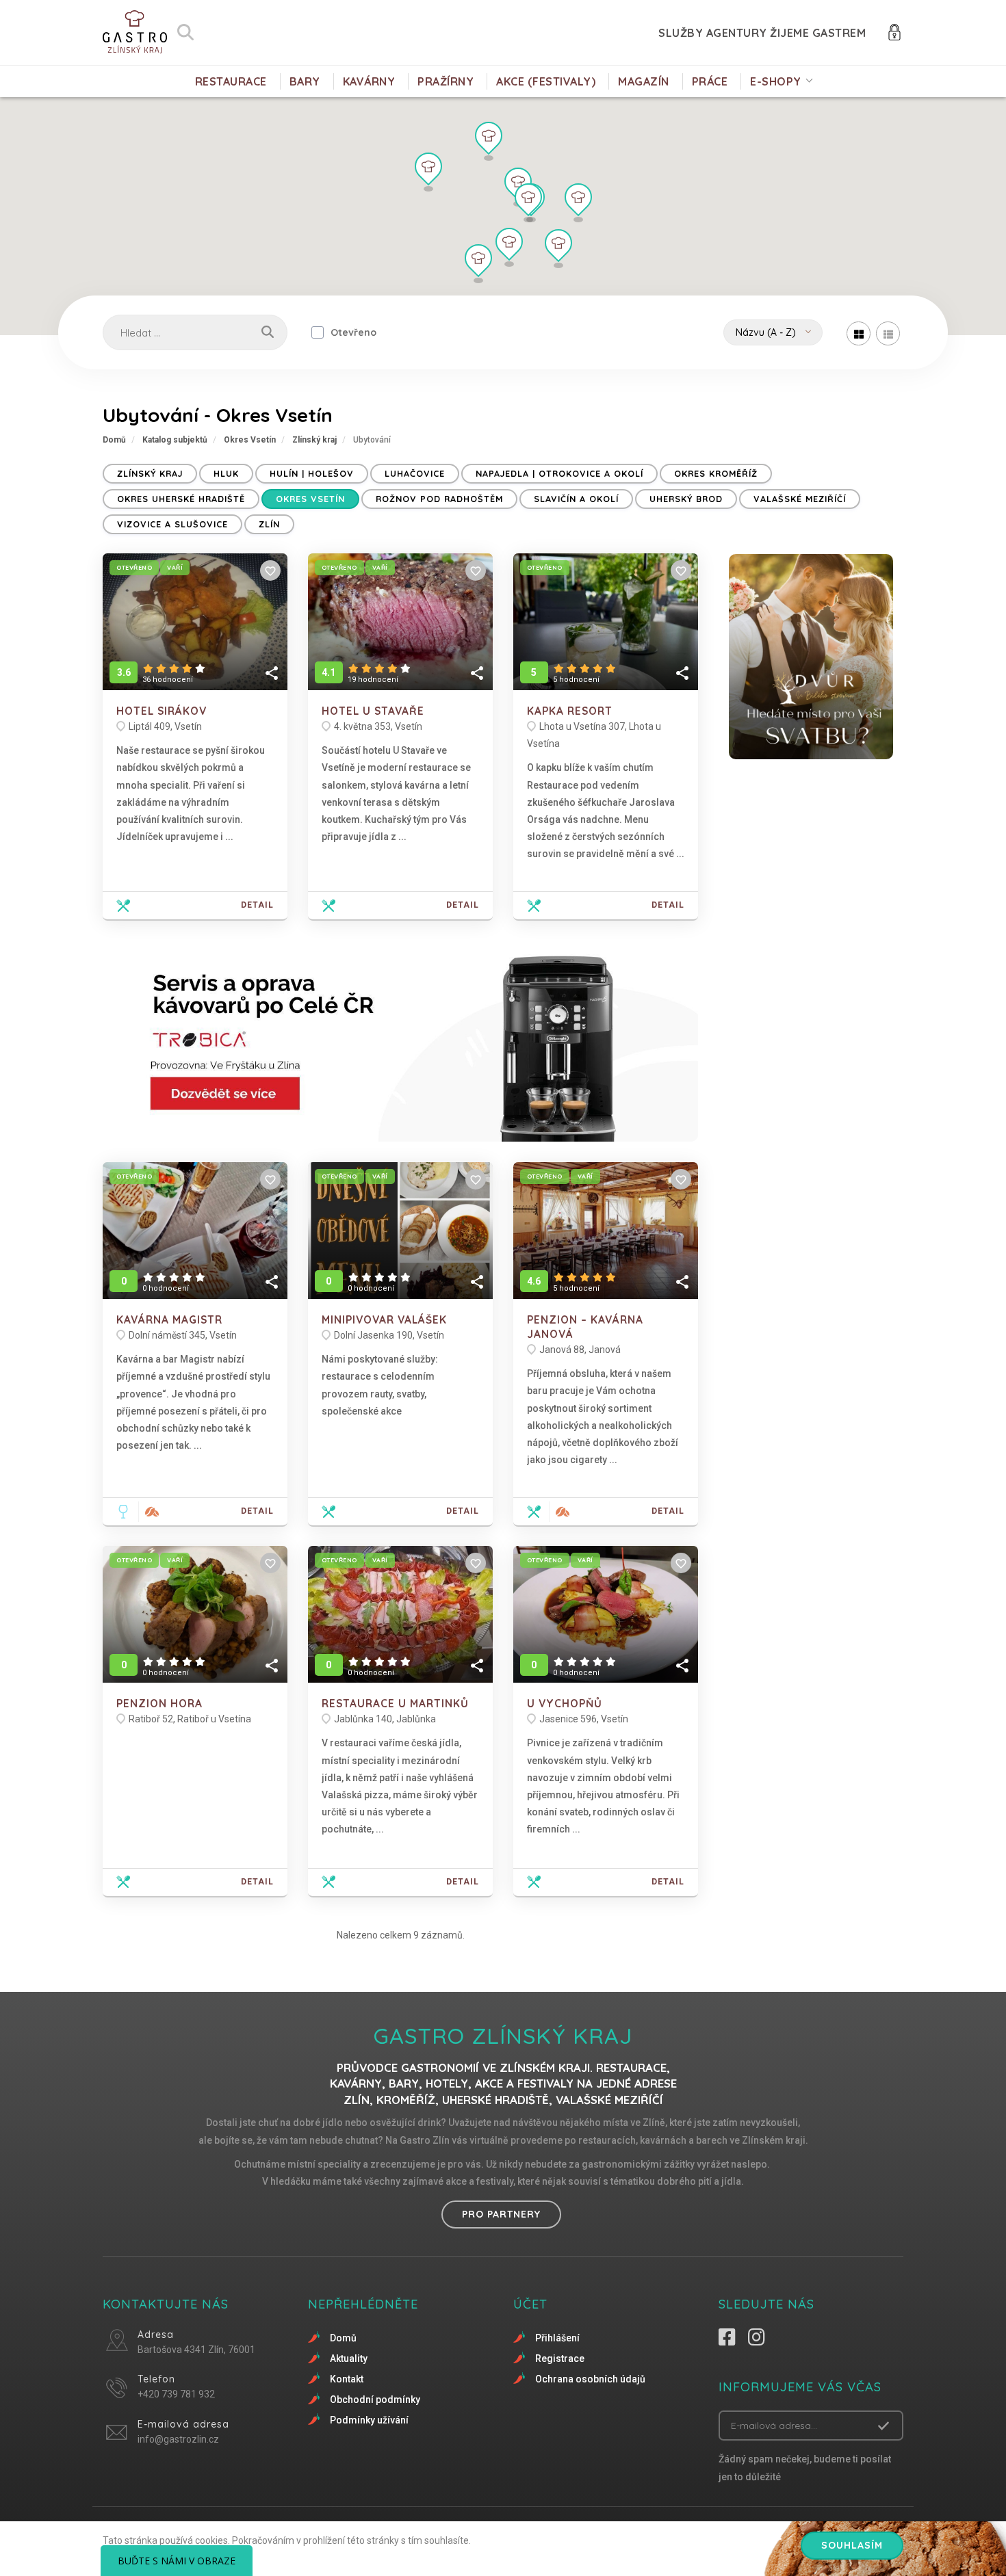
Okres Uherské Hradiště (181, 499)
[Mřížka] (859, 333)
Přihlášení (557, 2338)
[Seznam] (888, 333)
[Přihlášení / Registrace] (894, 31)
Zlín (269, 524)
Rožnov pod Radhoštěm (439, 499)
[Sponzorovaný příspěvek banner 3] (811, 657)
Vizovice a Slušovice (172, 524)
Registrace (560, 2358)
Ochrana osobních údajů (590, 2379)
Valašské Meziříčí (800, 499)
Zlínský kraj (314, 440)
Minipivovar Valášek (384, 1320)
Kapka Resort (570, 711)
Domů (114, 440)
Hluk (226, 473)
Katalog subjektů (175, 440)
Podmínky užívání (369, 2420)
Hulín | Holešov (312, 473)
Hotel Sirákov (162, 711)
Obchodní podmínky (375, 2400)
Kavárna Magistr (169, 1320)
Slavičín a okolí (576, 499)
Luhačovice (415, 473)
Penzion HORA (159, 1704)
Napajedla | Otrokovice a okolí (559, 473)
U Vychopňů (565, 1704)
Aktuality (349, 2358)
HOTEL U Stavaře (373, 711)
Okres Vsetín (250, 440)
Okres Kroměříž (716, 473)
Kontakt (347, 2379)
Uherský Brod (686, 499)
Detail (257, 905)
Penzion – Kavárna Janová (585, 1327)
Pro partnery (501, 2214)
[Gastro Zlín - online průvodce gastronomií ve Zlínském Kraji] (135, 32)
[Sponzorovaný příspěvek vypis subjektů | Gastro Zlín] (400, 1041)
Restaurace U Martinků (395, 1704)
